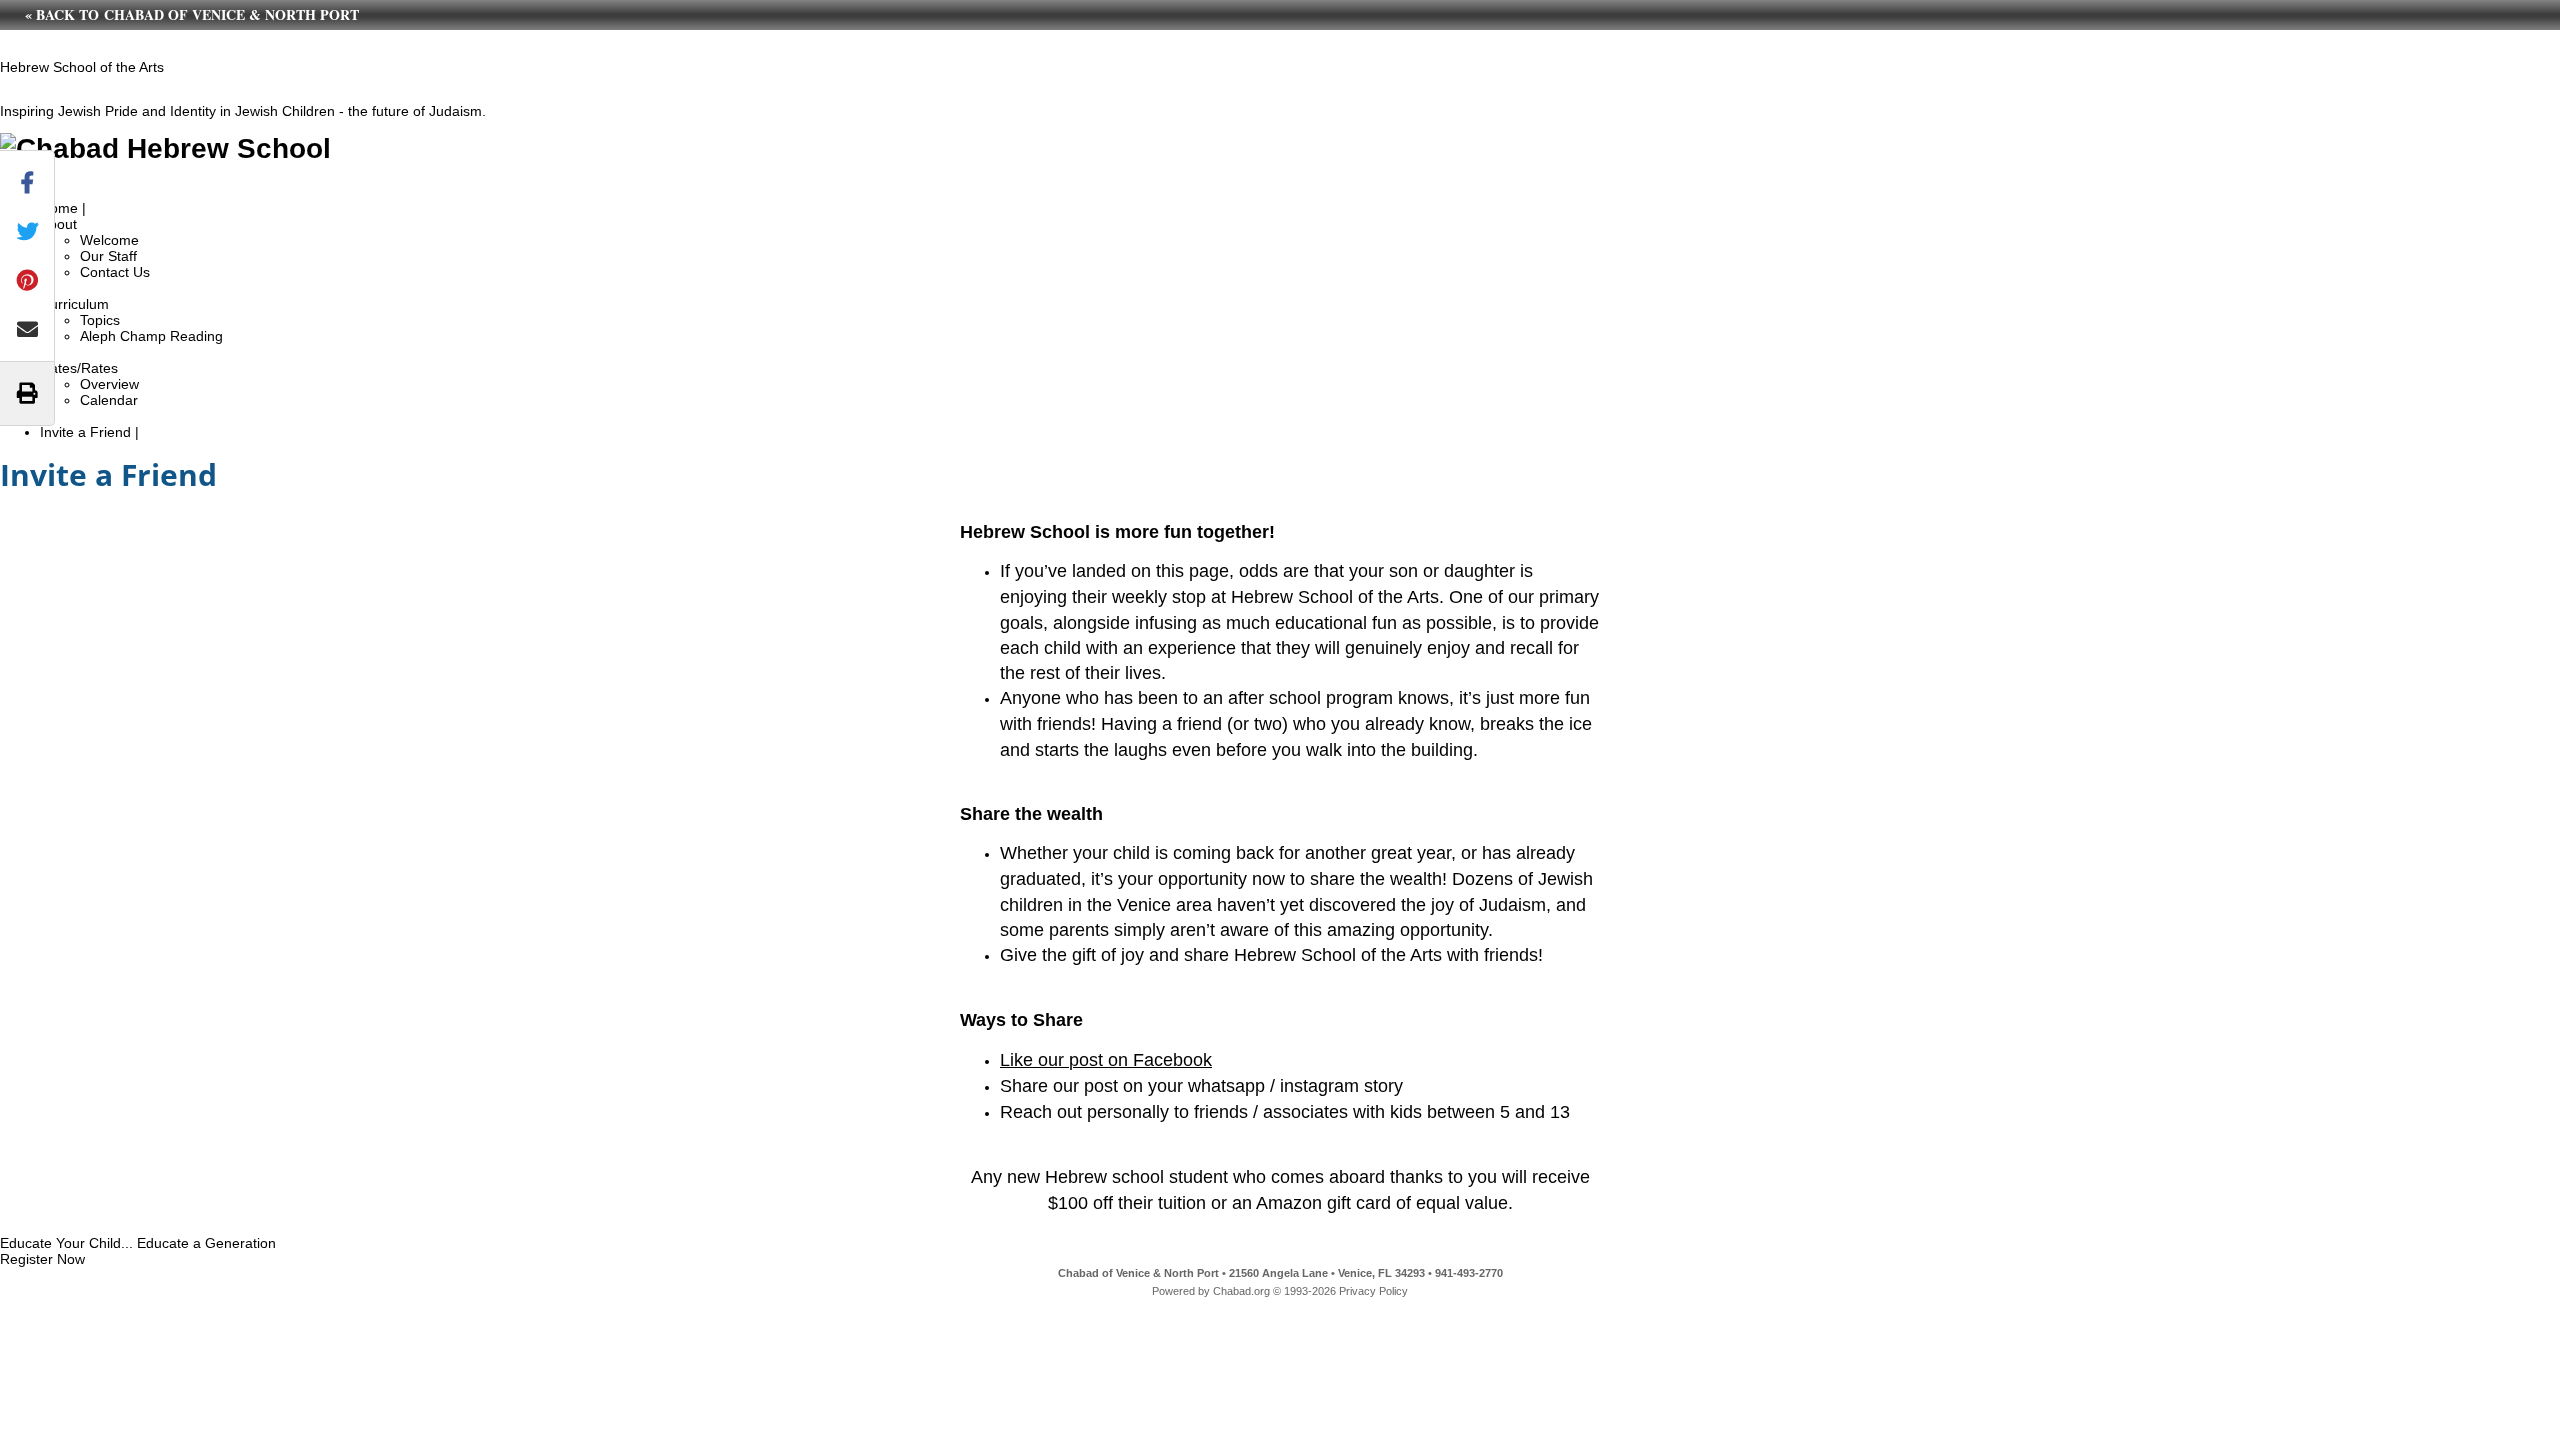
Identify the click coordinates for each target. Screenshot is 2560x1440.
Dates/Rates (79, 368)
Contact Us (115, 272)
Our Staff (108, 256)
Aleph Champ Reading (151, 336)
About (58, 224)
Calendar (109, 400)
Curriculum (74, 304)
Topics (100, 320)
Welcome (109, 240)
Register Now (42, 1259)
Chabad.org (1241, 1291)
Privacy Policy (1373, 1291)
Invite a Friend (85, 432)
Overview (109, 384)
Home (59, 208)
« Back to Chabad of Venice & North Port (192, 14)
